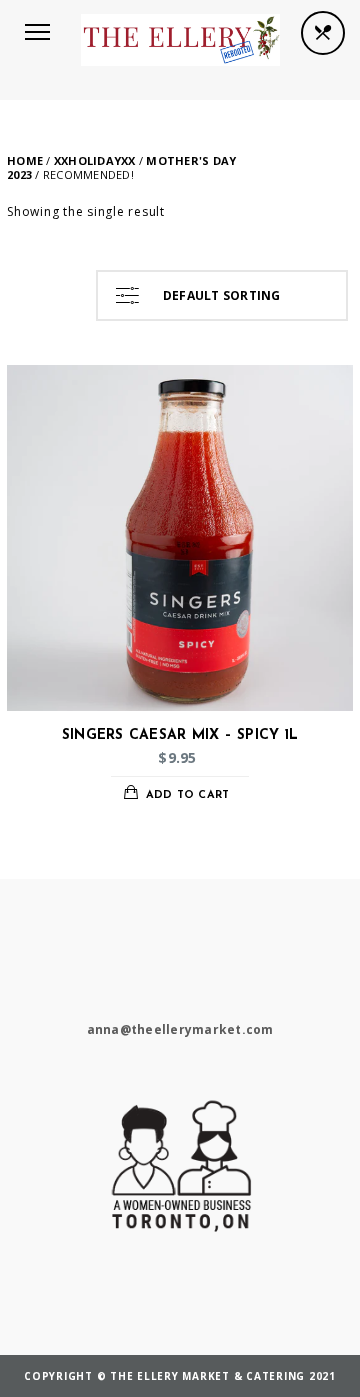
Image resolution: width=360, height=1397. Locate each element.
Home (25, 160)
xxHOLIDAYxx (95, 160)
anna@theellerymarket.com (180, 1029)
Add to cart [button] (188, 795)
